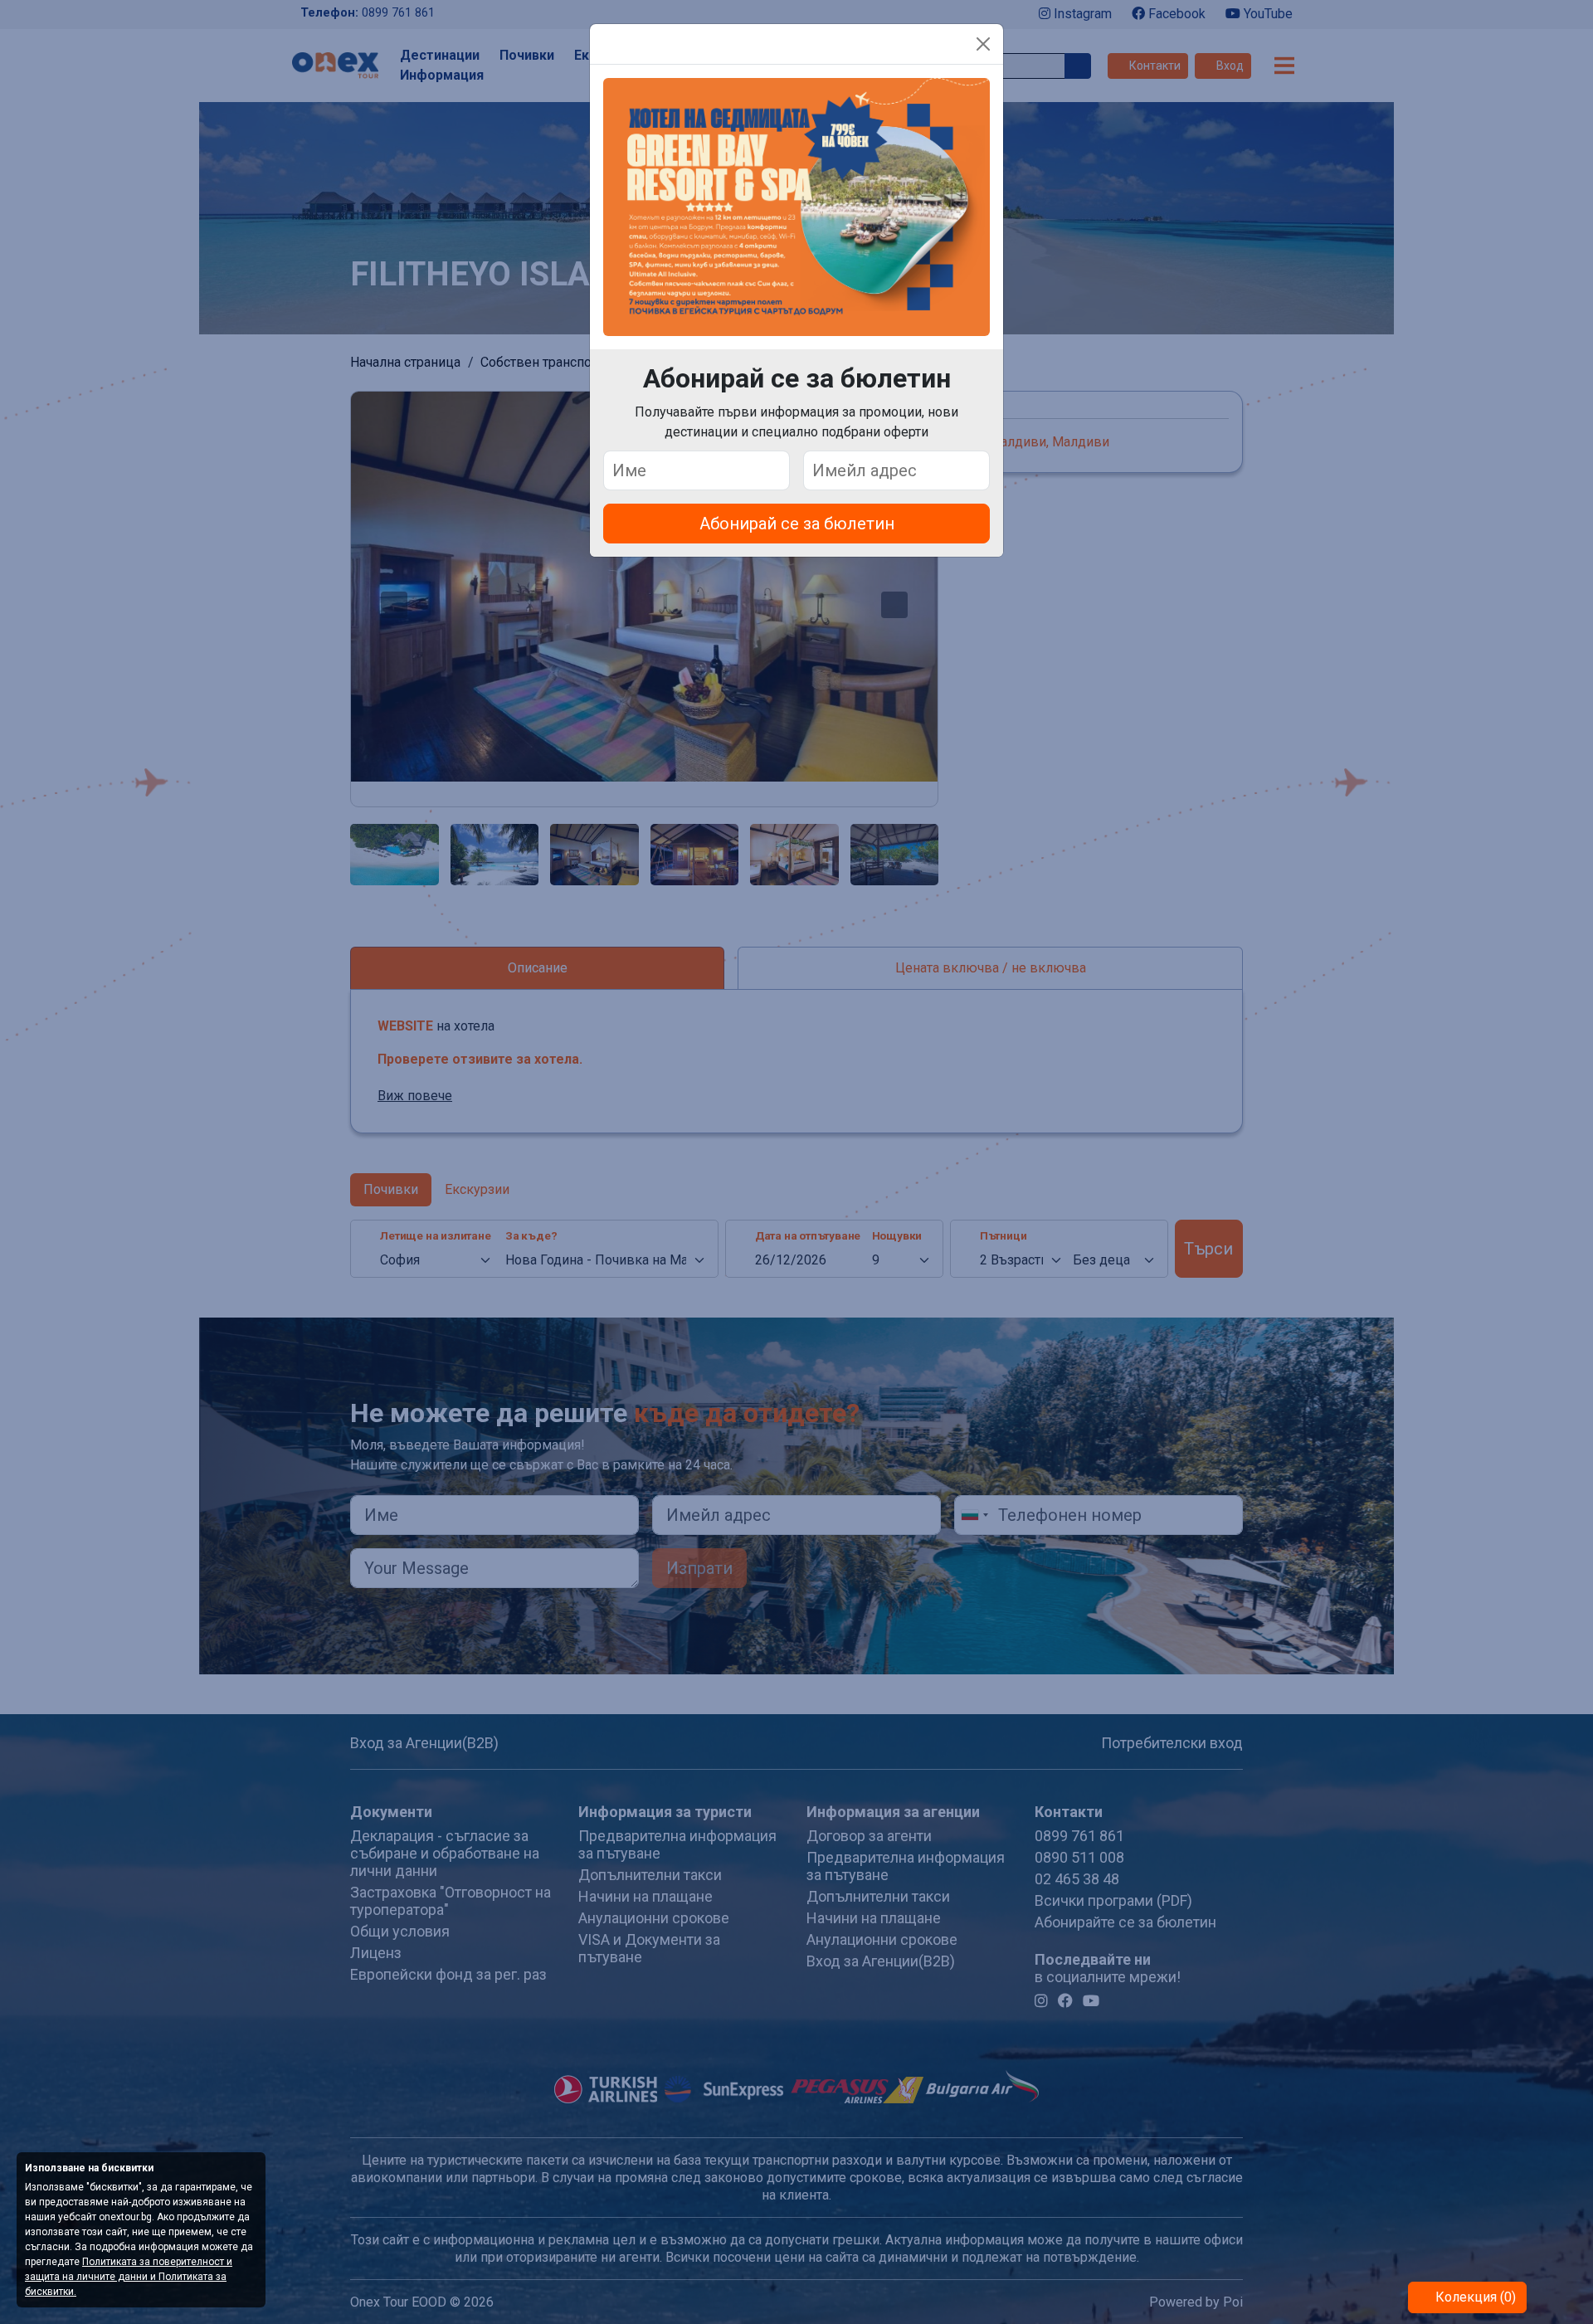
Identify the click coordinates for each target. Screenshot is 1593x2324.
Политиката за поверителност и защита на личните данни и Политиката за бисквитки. (129, 2277)
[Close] (983, 44)
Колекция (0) (1474, 2297)
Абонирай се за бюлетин (797, 524)
